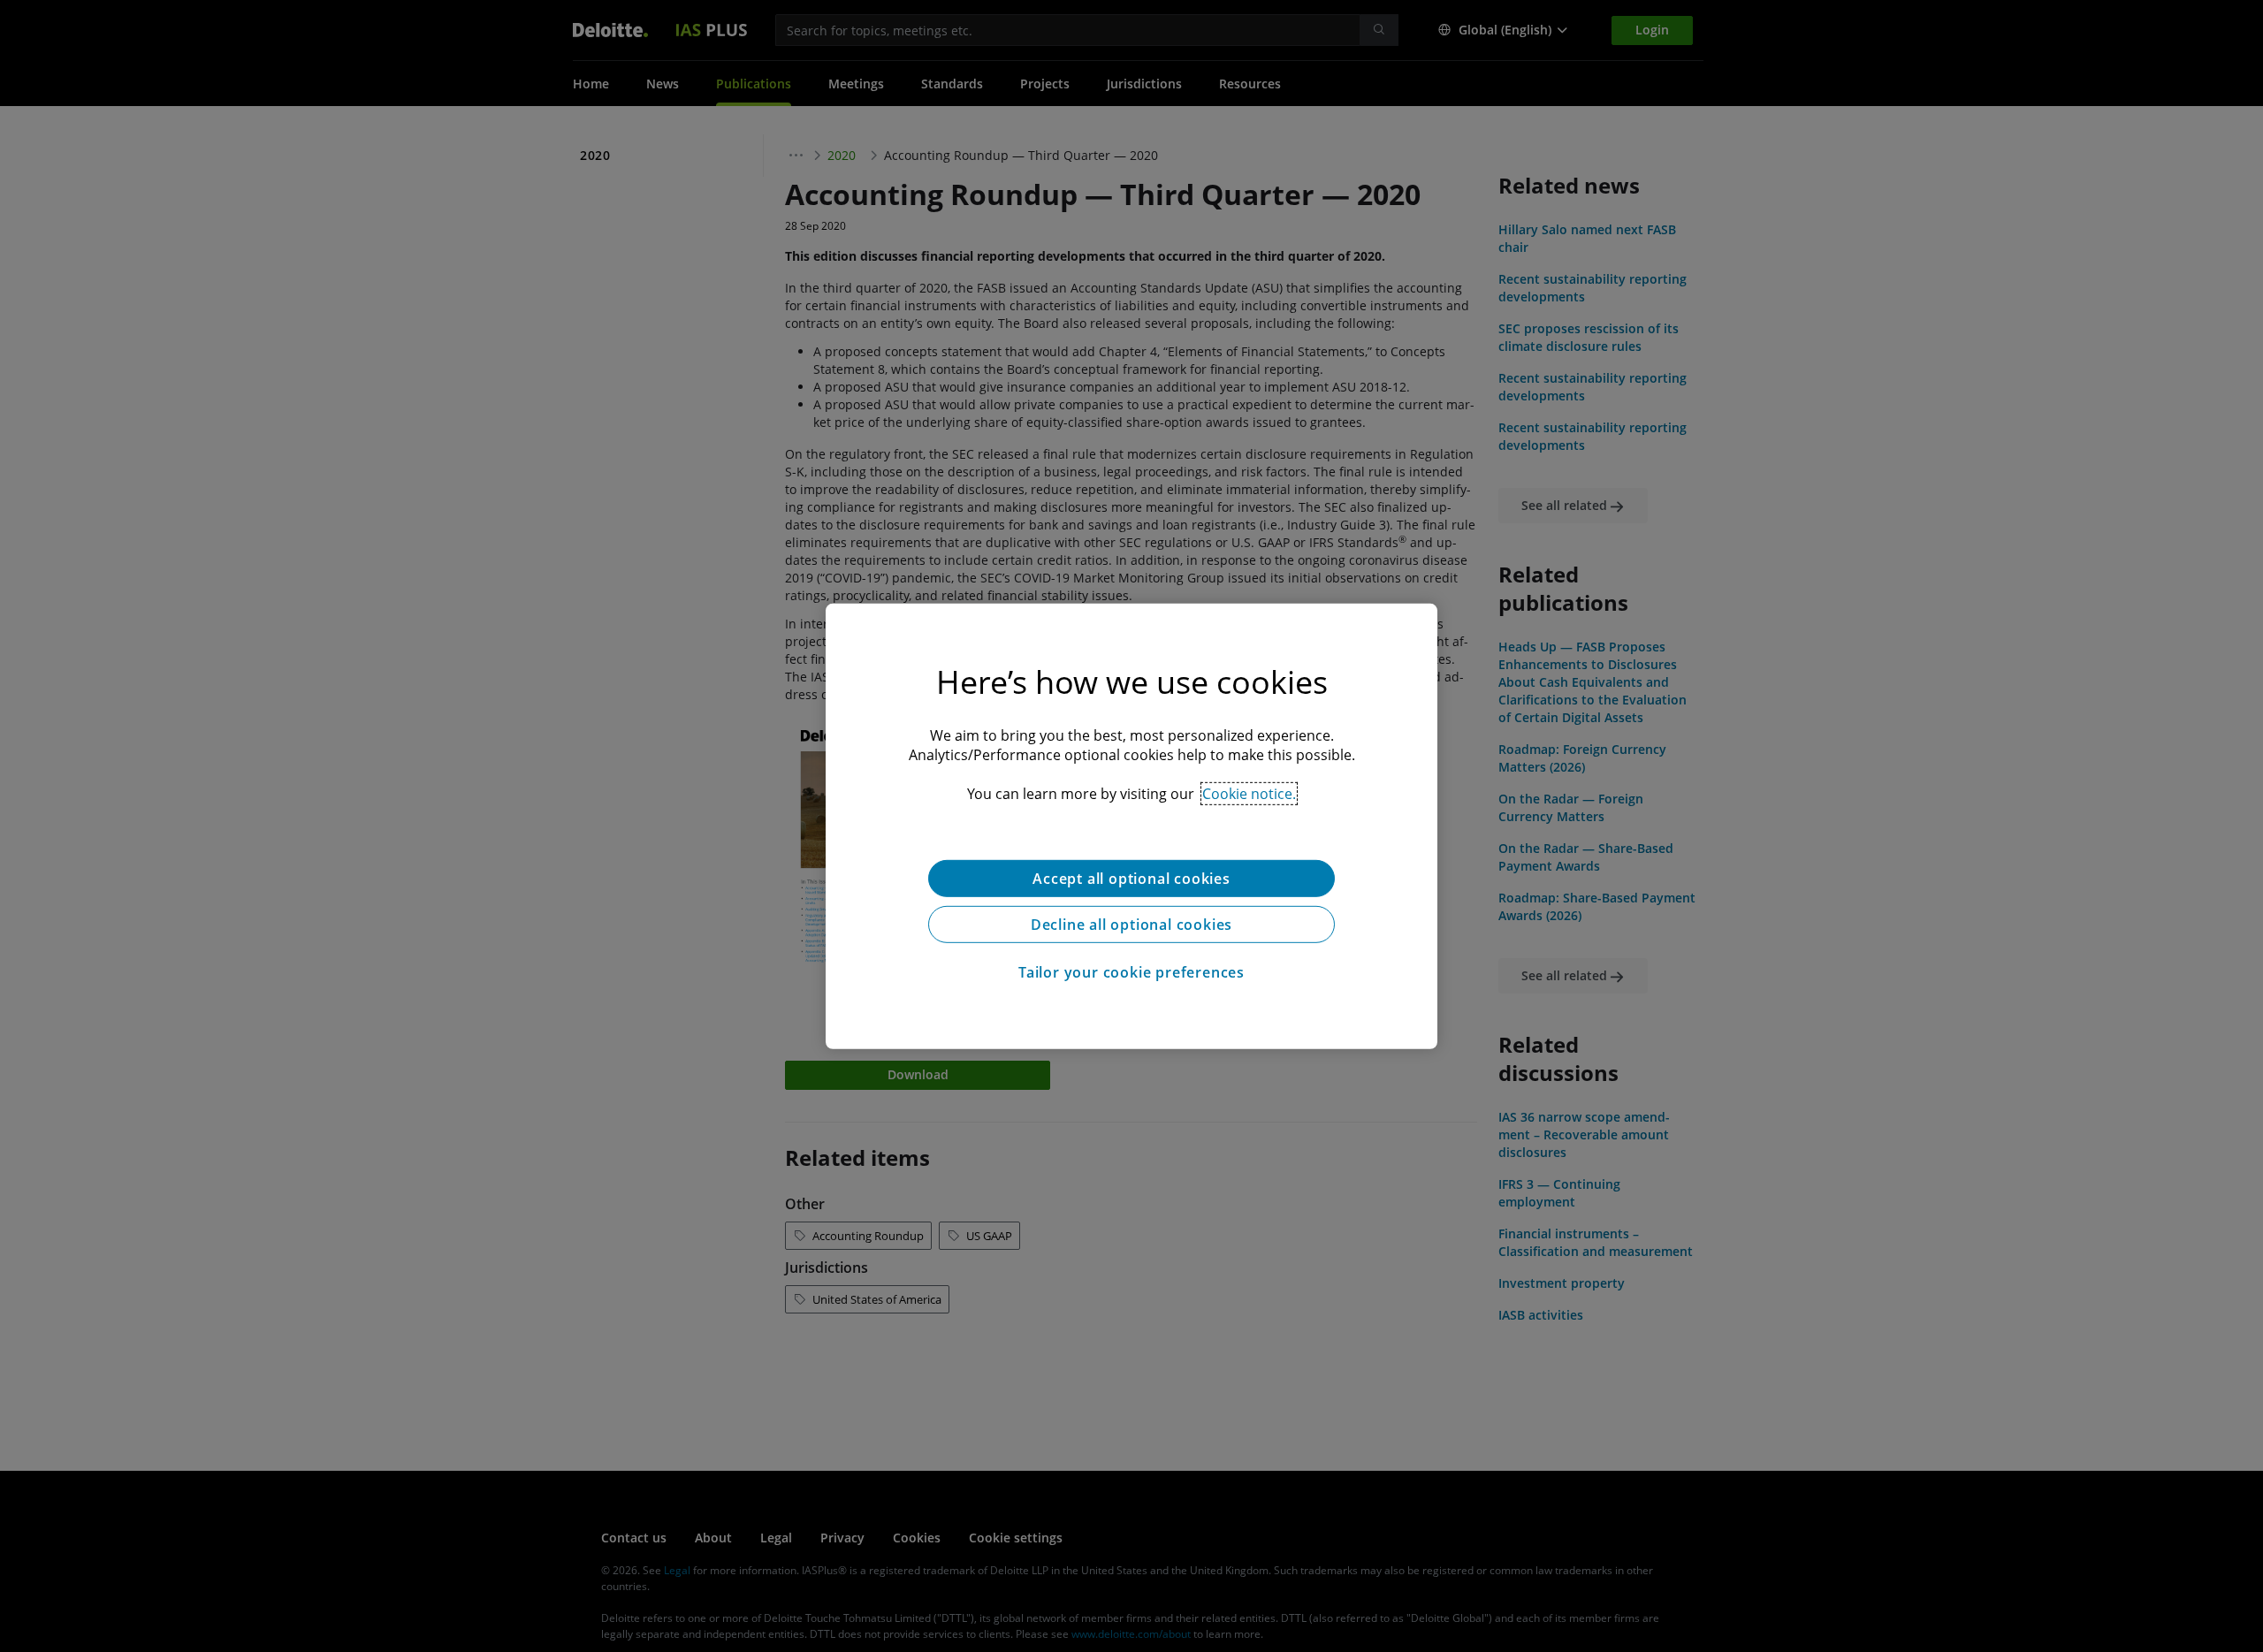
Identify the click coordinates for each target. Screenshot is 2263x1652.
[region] (1131, 826)
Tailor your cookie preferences (1131, 971)
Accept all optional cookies (1131, 878)
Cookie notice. (1249, 793)
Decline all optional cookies (1131, 924)
